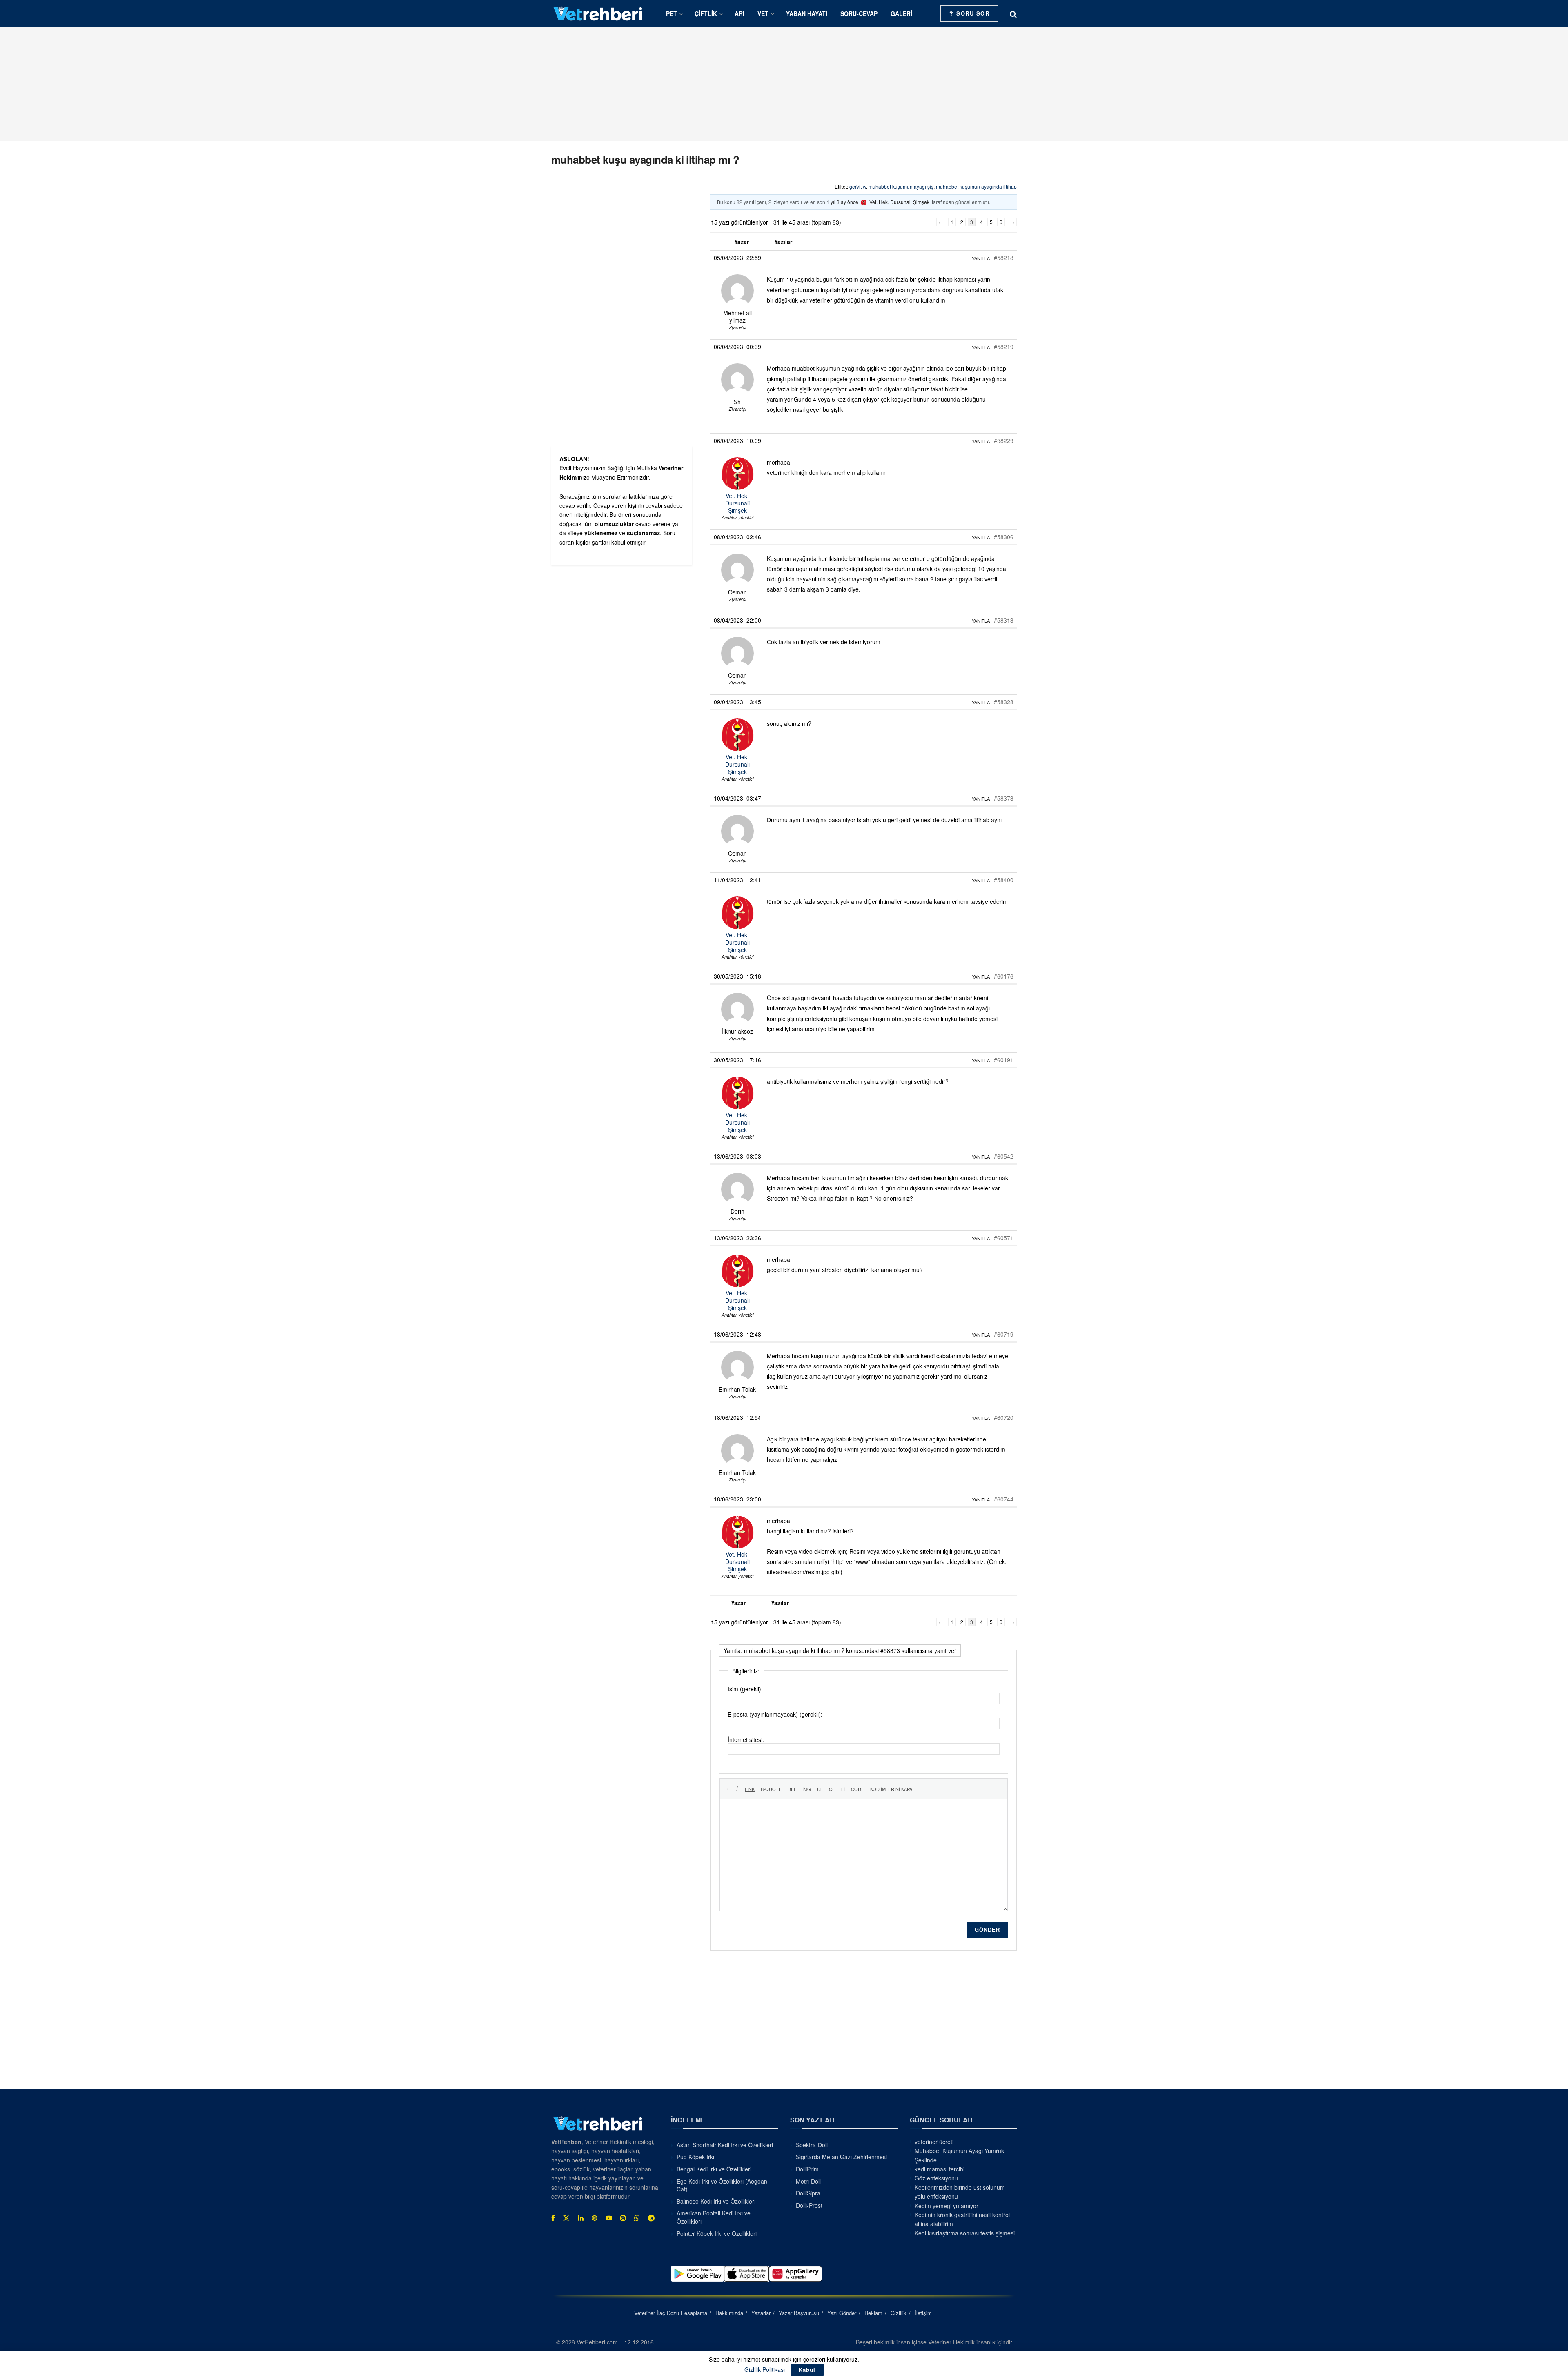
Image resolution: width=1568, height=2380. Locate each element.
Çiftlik (706, 13)
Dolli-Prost (809, 2205)
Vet (763, 13)
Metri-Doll (808, 2181)
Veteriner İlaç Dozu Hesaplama (671, 2313)
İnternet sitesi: (746, 1739)
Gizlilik (899, 2313)
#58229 (1004, 440)
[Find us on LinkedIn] (581, 2218)
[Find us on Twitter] (566, 2218)
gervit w (858, 186)
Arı (739, 13)
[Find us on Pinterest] (595, 2218)
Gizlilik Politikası (765, 2369)
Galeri (901, 13)
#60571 (1004, 1238)
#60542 (1004, 1156)
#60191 (1004, 1060)
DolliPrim (807, 2169)
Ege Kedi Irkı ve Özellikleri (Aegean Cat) (722, 2185)
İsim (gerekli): (745, 1689)
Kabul (807, 2370)
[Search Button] (1013, 13)
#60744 (1004, 1499)
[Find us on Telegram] (651, 2218)
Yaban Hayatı (807, 13)
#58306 (1004, 537)
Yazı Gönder (842, 2313)
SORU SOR (972, 13)
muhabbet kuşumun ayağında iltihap (976, 186)
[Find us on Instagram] (623, 2218)
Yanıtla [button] (981, 258)
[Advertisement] (784, 84)
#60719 (1004, 1334)
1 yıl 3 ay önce (842, 202)
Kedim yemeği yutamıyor (947, 2206)
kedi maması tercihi (940, 2169)
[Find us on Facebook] (553, 2218)
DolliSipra (808, 2193)
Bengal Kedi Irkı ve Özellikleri (714, 2169)
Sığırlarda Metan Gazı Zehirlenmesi (841, 2157)
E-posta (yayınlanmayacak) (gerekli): (775, 1714)
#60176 (1004, 976)
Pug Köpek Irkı (695, 2157)
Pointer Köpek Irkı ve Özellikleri (717, 2233)
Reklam (873, 2313)
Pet (672, 13)
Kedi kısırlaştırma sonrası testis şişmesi (965, 2233)
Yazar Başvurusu (799, 2313)
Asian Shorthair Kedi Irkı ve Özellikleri (725, 2145)
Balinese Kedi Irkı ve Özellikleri (716, 2201)
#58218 (1004, 258)
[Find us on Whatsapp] (637, 2218)
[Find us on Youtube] (609, 2218)
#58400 (1004, 880)
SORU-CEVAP (859, 13)
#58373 (1004, 798)
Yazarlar (761, 2313)
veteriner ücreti (934, 2142)
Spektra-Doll (812, 2145)
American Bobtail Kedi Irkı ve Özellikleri (714, 2217)
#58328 (1004, 702)
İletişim (923, 2313)
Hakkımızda (729, 2313)
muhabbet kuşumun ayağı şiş (901, 186)
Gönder (987, 1930)
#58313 (1004, 620)
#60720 (1004, 1417)
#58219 (1004, 347)
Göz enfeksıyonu (936, 2178)
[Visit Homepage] (598, 13)
